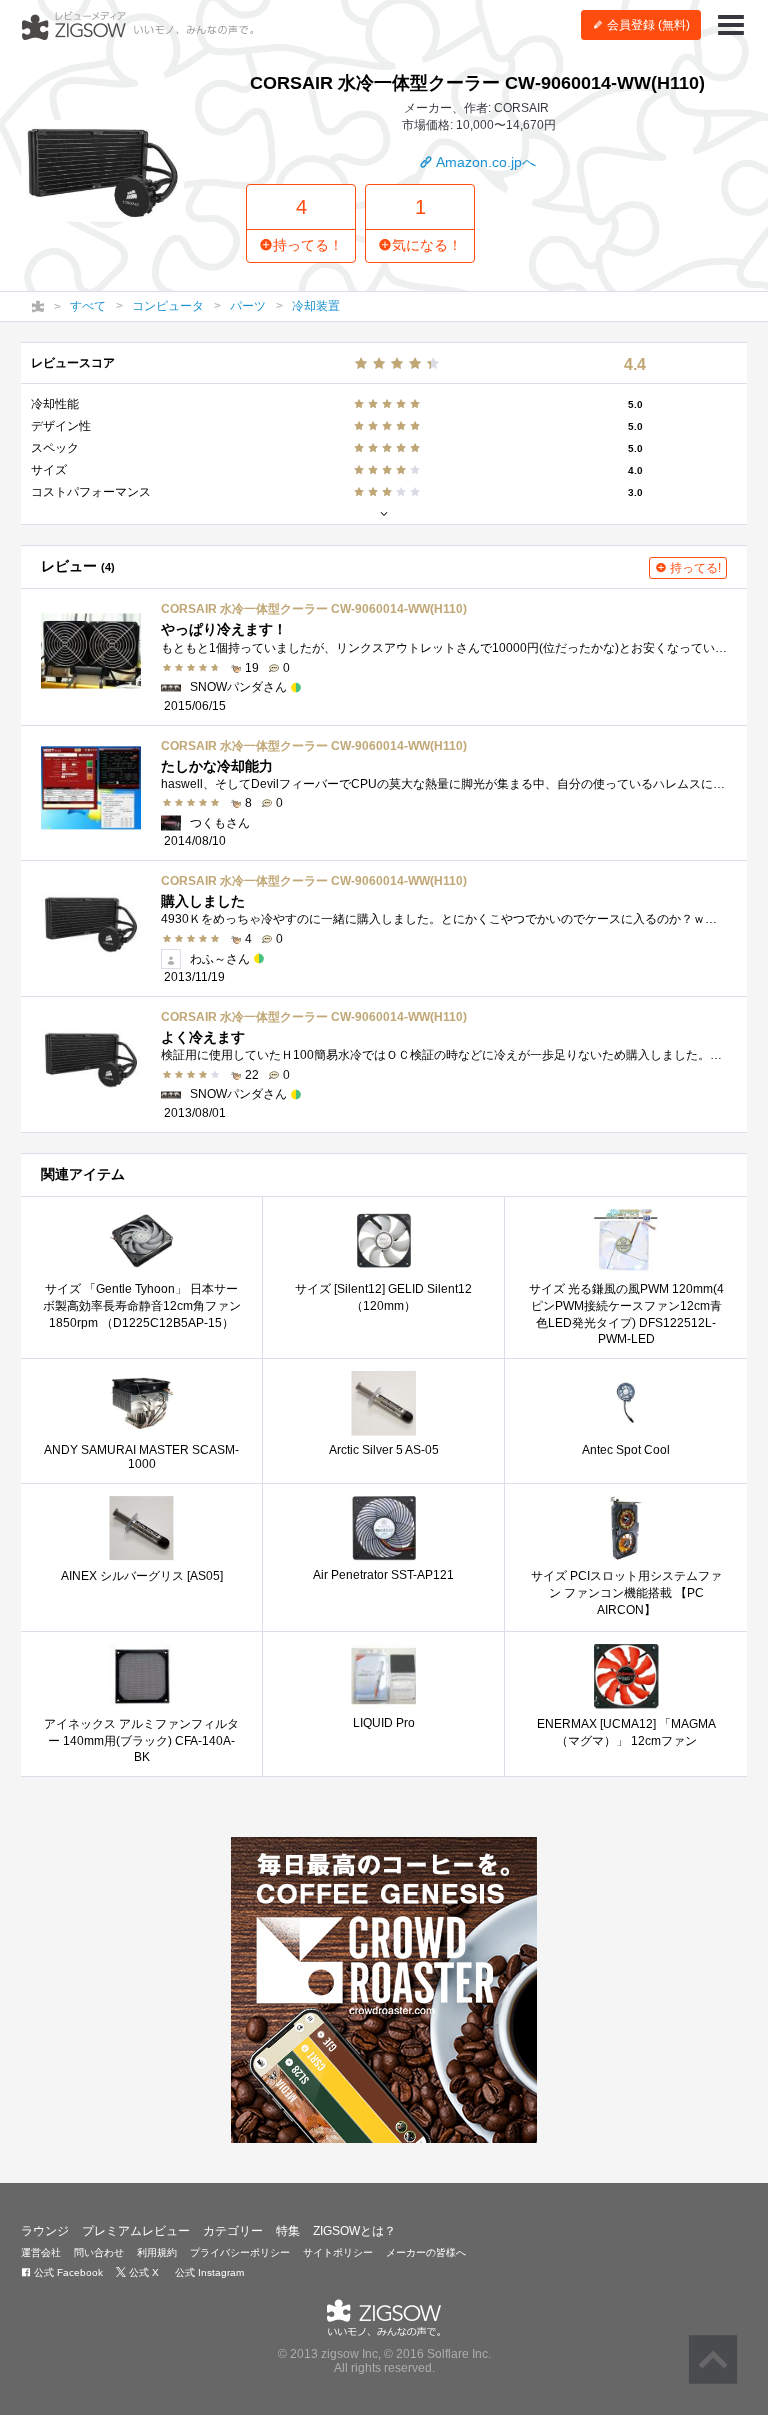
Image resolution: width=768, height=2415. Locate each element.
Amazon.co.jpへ (484, 162)
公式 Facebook (67, 2272)
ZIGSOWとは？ (354, 2231)
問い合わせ (99, 2252)
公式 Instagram (208, 2272)
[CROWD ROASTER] (384, 1990)
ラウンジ (45, 2231)
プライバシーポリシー (240, 2252)
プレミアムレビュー (136, 2231)
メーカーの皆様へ (426, 2252)
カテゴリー (233, 2231)
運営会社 (41, 2252)
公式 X (142, 2272)
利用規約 (157, 2252)
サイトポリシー (338, 2252)
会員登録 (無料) (647, 25)
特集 (288, 2231)
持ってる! (694, 568)
